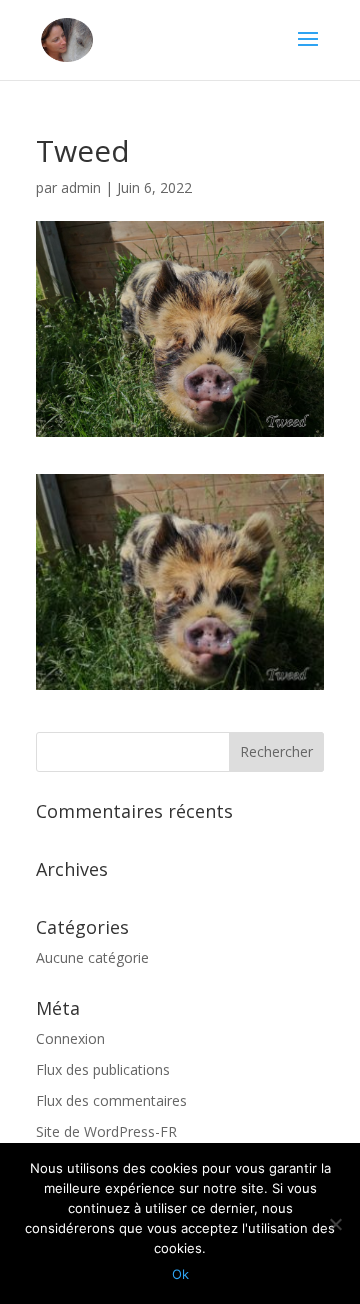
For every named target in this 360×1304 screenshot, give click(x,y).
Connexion (70, 1038)
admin (81, 187)
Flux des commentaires (111, 1100)
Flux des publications (103, 1069)
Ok (180, 1274)
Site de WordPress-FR (106, 1131)
